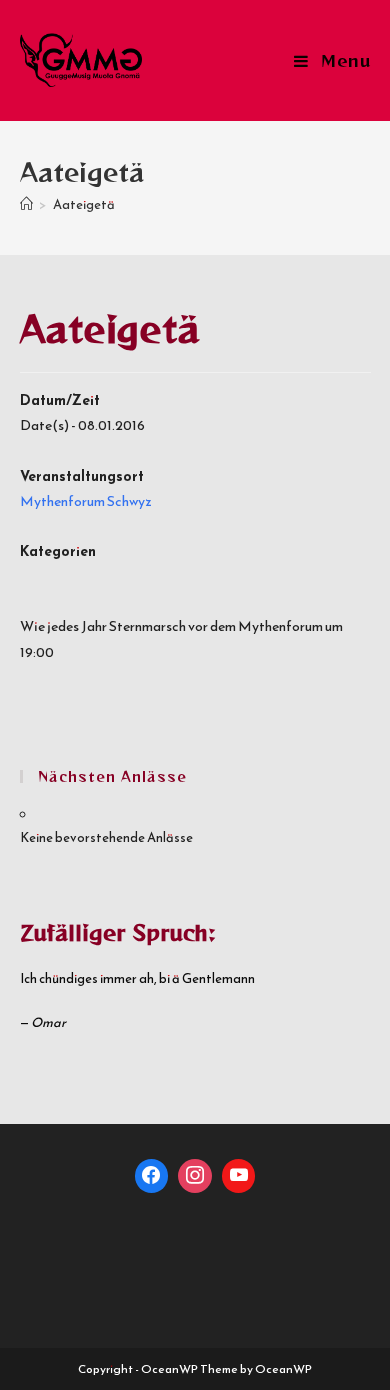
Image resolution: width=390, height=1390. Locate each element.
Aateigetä (84, 204)
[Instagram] (195, 1176)
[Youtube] (239, 1176)
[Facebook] (152, 1176)
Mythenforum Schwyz (86, 501)
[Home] (26, 204)
